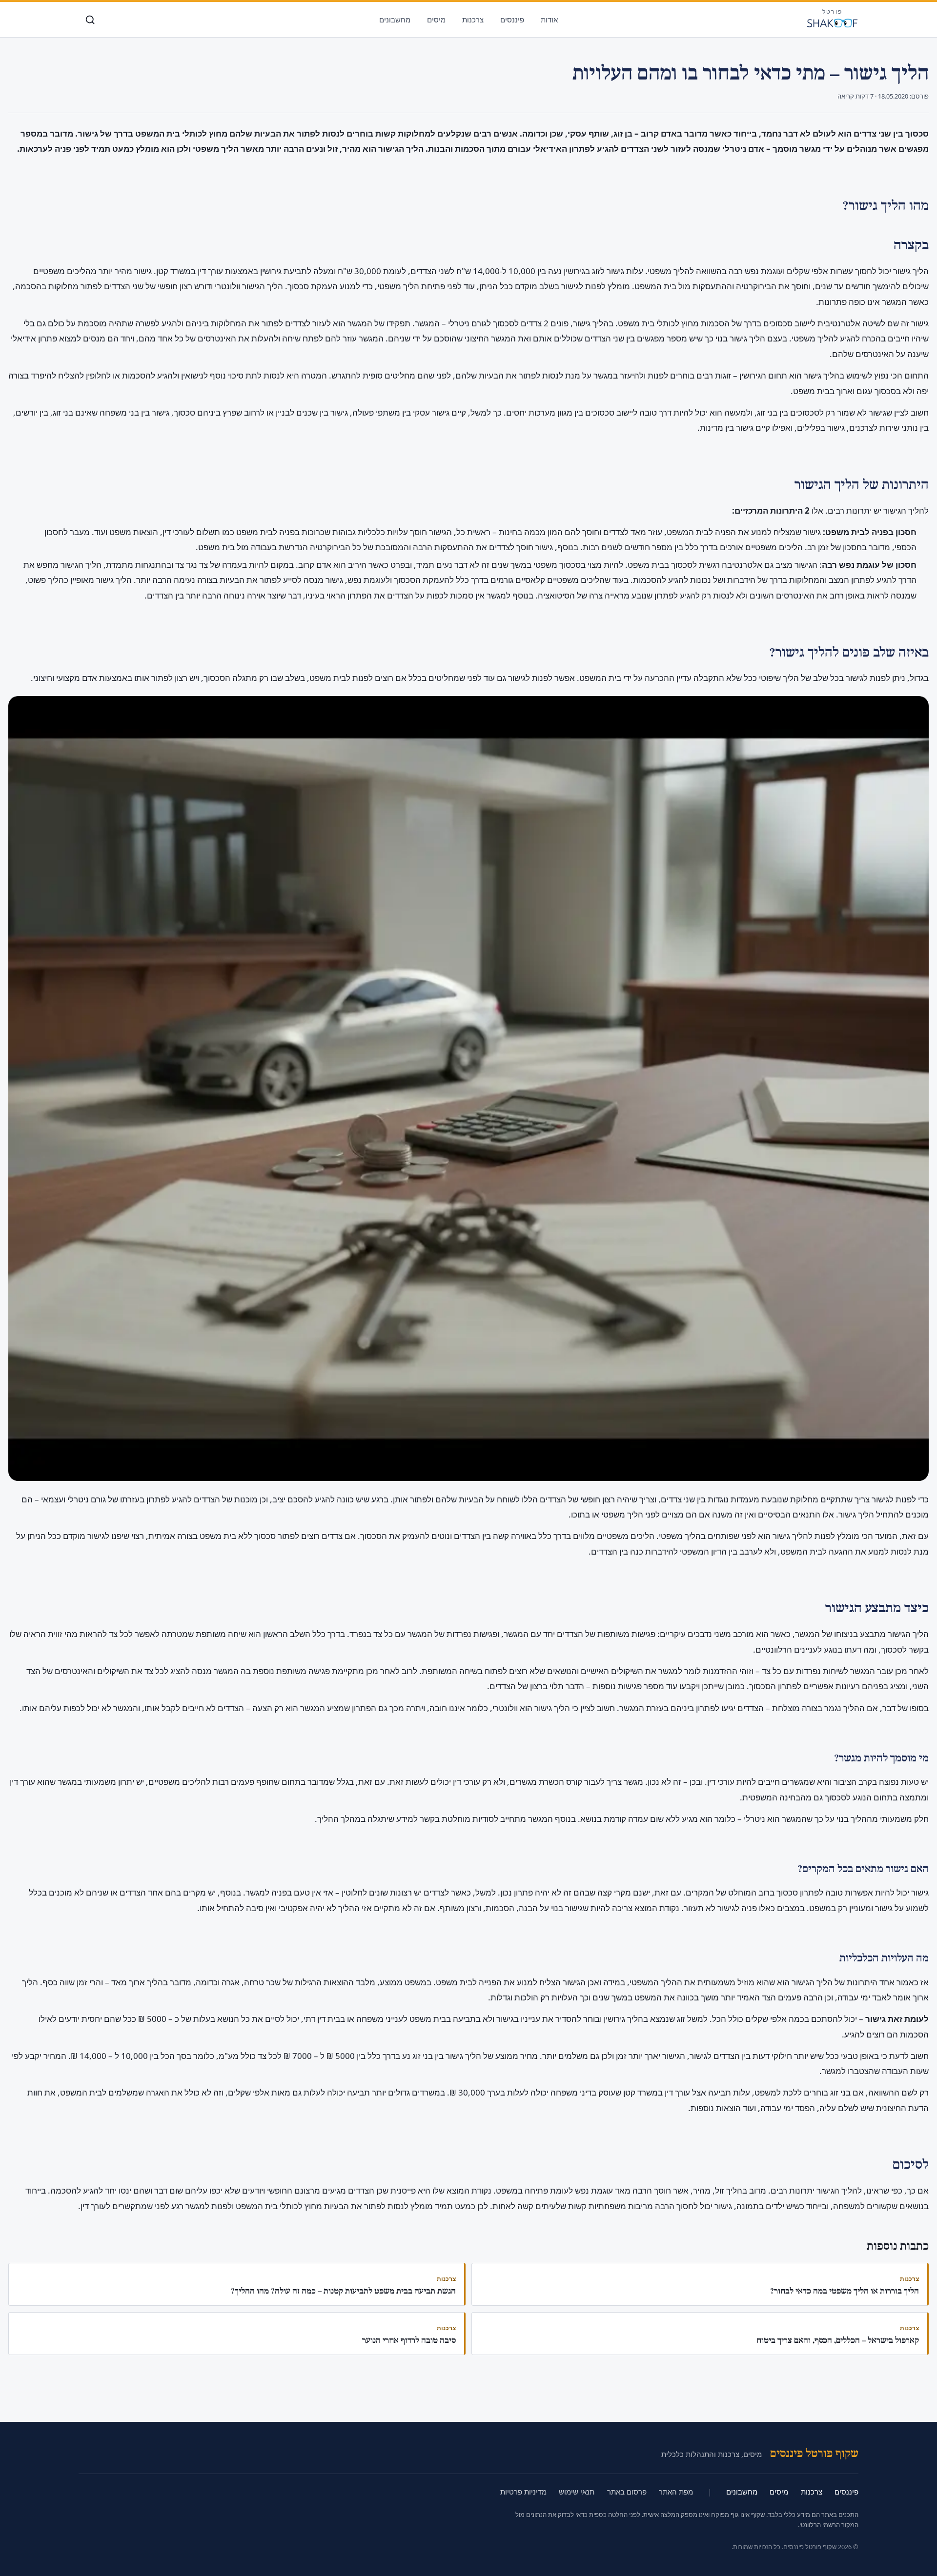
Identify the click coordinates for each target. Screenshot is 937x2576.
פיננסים (512, 20)
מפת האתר (676, 2492)
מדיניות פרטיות (523, 2492)
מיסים (436, 20)
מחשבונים (395, 20)
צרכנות (473, 20)
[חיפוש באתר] (90, 20)
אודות (549, 20)
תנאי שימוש (577, 2492)
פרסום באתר (627, 2492)
